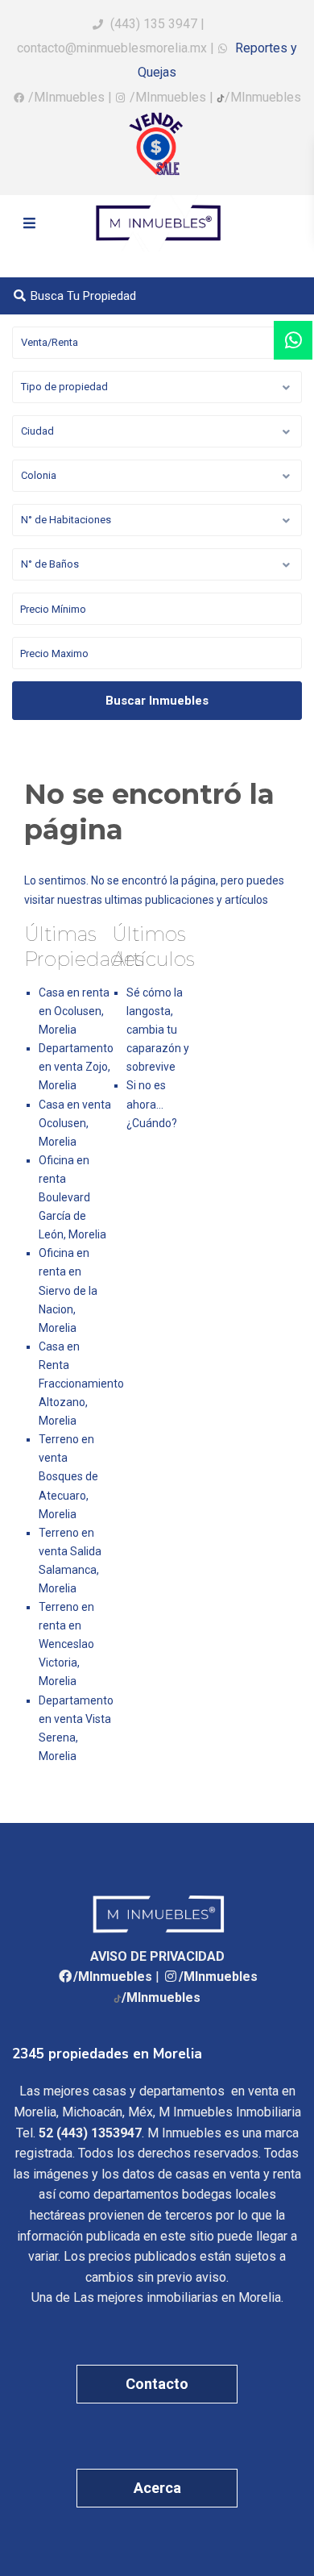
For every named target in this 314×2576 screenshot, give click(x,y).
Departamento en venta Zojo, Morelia (76, 1067)
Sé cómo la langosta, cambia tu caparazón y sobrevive (158, 1030)
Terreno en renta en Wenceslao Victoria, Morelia (66, 1644)
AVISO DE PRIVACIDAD (157, 1956)
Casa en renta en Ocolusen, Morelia (74, 1011)
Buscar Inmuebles (157, 701)
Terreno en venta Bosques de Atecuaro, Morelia (68, 1476)
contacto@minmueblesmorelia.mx (112, 48)
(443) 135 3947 (154, 24)
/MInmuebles (66, 97)
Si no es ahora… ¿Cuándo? (152, 1104)
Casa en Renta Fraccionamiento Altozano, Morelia (81, 1384)
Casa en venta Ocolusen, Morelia (75, 1123)
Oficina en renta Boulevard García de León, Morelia (72, 1197)
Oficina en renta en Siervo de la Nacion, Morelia (68, 1290)
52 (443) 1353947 (90, 2133)
